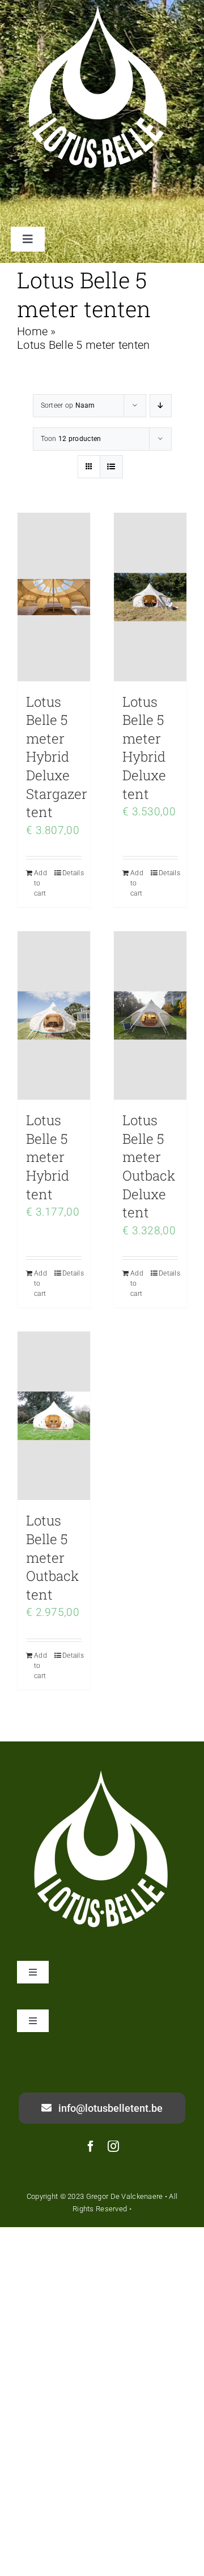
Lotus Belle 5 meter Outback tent (52, 1557)
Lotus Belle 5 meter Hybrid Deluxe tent (144, 748)
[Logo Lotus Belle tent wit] (102, 1771)
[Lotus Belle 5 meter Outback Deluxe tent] (150, 1015)
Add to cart (41, 883)
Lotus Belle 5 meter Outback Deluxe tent (149, 1166)
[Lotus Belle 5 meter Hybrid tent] (54, 1015)
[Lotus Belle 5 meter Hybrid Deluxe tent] (150, 597)
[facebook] (91, 2146)
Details (72, 873)
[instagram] (113, 2146)
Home (32, 331)
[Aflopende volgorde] (161, 406)
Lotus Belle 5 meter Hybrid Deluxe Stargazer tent (57, 757)
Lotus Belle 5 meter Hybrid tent (48, 1157)
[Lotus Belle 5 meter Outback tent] (54, 1416)
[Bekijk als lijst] (111, 467)
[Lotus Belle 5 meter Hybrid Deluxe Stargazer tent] (54, 597)
